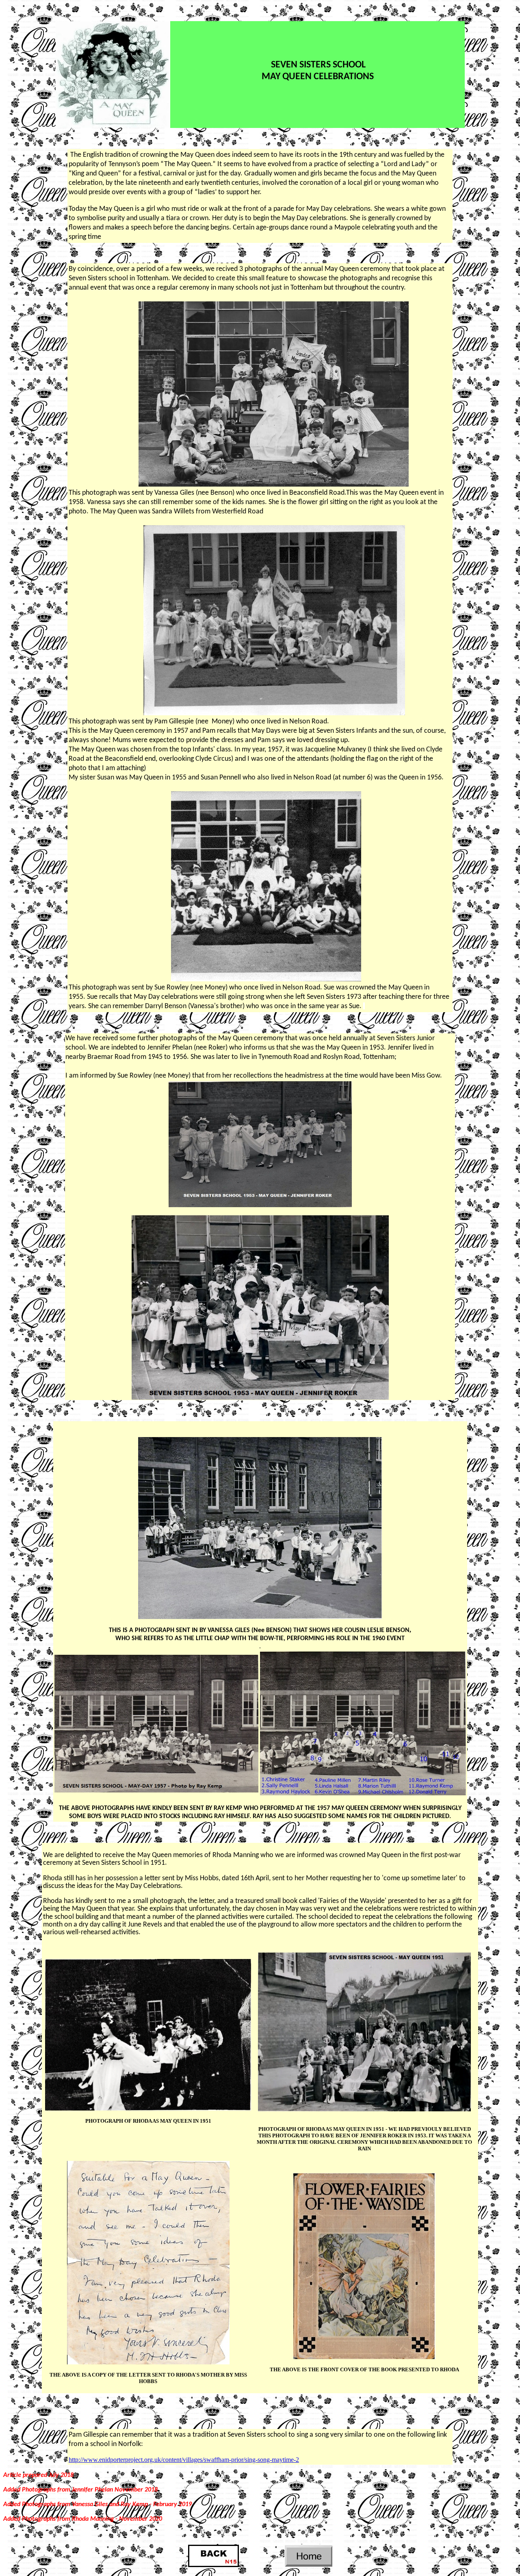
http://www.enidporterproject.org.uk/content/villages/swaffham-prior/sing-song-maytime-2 (184, 2460)
